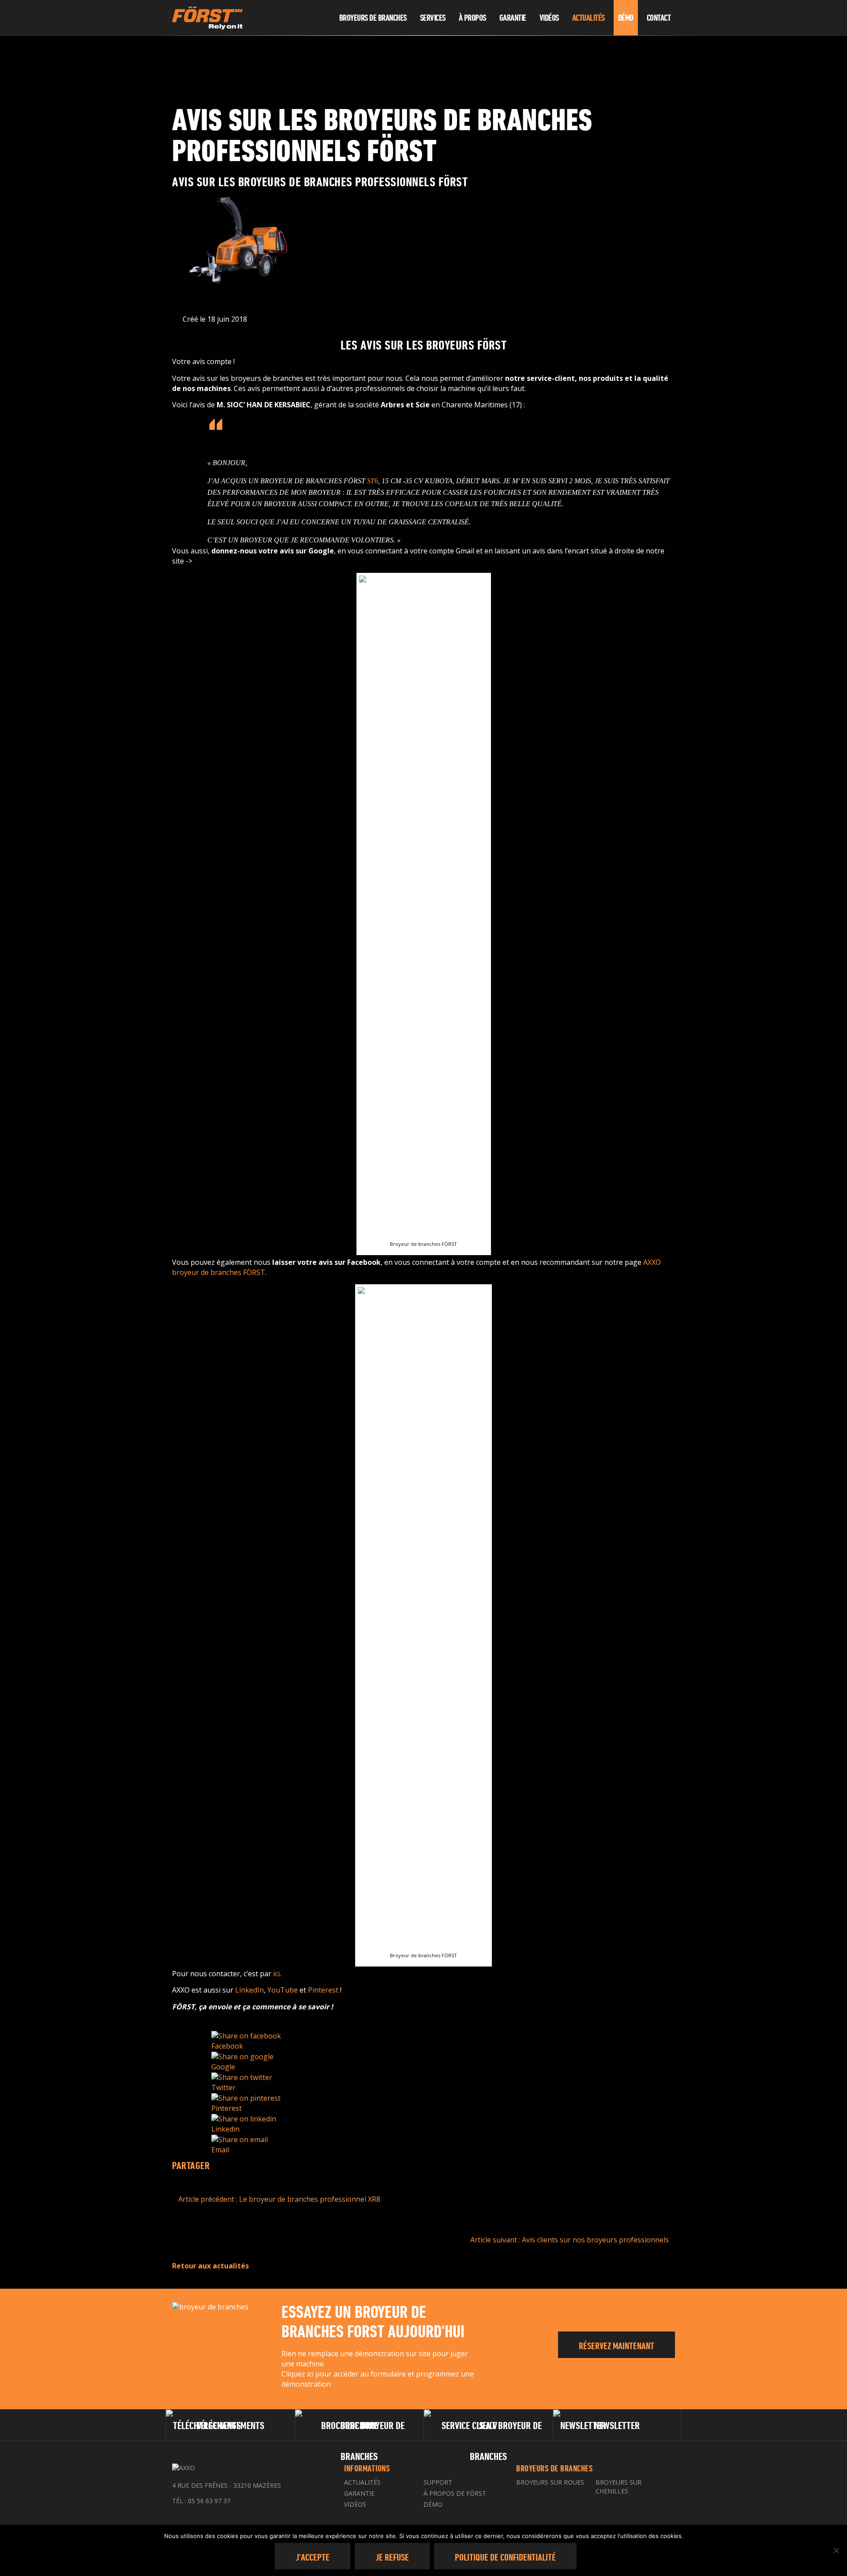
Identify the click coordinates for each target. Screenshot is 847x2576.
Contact (659, 18)
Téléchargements (230, 2425)
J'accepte (313, 2557)
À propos (472, 18)
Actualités (588, 18)
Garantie (513, 18)
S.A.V (488, 2425)
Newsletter (617, 2425)
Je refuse (392, 2557)
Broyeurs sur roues (550, 2482)
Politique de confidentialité (505, 2557)
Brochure (359, 2425)
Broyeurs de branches (373, 18)
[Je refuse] (836, 2550)
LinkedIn (249, 1990)
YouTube (283, 1990)
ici (276, 1974)
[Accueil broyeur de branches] (323, 18)
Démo (626, 18)
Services (433, 18)
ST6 (373, 481)
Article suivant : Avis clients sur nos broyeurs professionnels (570, 2240)
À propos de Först (455, 2493)
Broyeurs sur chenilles (618, 2487)
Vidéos (549, 18)
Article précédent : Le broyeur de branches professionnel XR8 (278, 2199)
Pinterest (323, 1990)
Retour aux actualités (210, 2266)
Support (438, 2482)
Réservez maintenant (617, 2346)
